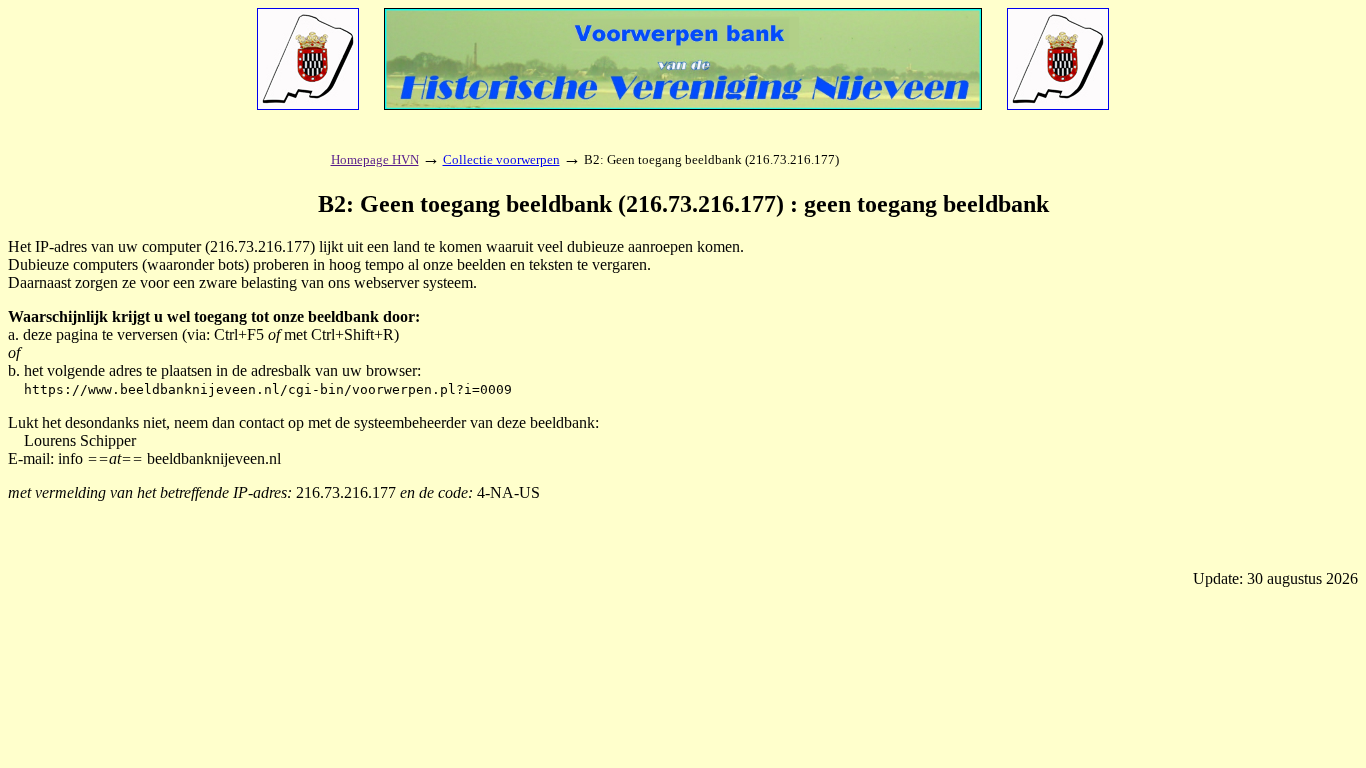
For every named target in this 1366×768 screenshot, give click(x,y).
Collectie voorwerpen (501, 159)
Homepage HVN (375, 159)
